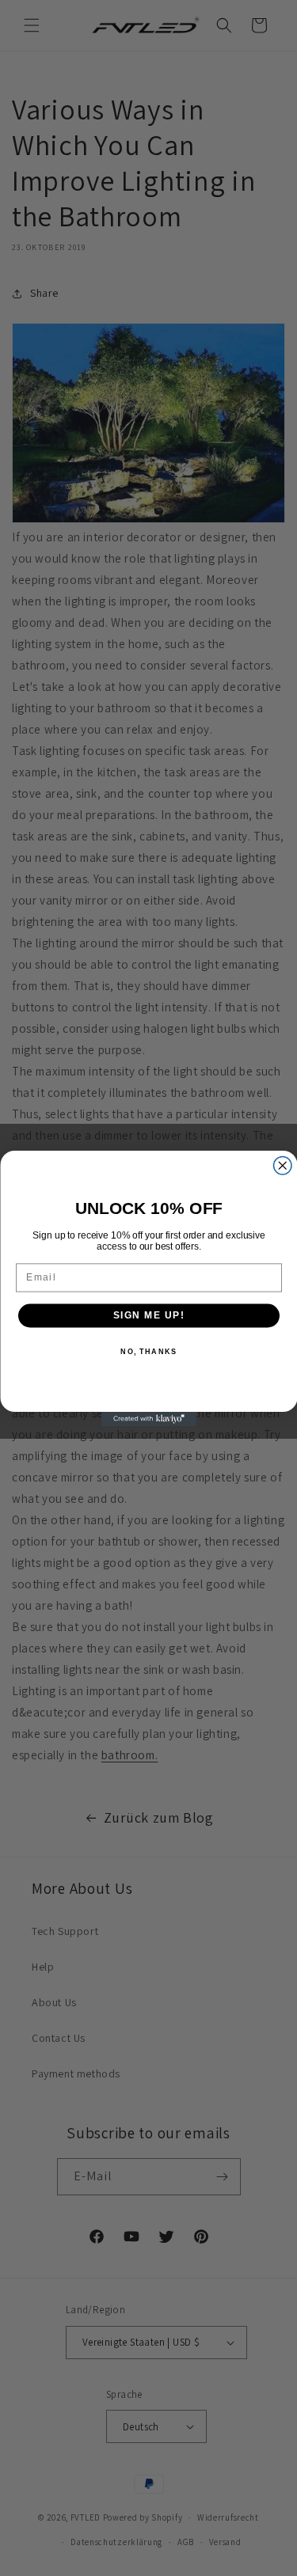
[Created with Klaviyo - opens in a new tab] (149, 1419)
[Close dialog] (282, 1165)
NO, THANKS (148, 1351)
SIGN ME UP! (148, 1315)
